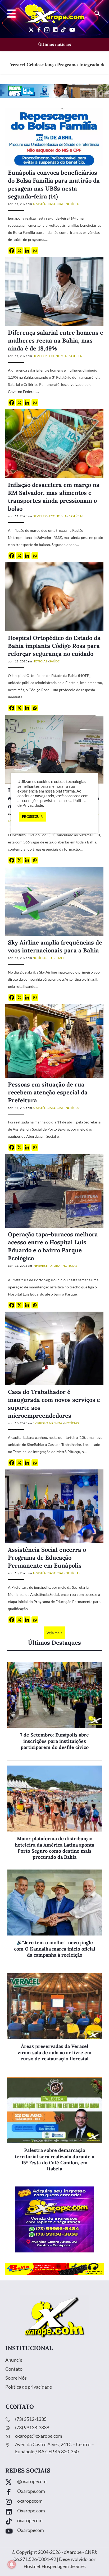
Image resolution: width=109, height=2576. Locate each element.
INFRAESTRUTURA (46, 1266)
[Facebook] (12, 251)
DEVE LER (40, 356)
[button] (97, 14)
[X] (19, 251)
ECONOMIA (58, 356)
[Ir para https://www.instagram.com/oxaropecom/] (54, 2502)
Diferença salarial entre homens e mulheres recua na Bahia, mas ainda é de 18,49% (56, 340)
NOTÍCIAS (73, 204)
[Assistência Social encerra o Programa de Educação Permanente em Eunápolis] (54, 1506)
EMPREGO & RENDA (47, 1423)
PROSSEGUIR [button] (32, 817)
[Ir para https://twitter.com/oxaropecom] (54, 2483)
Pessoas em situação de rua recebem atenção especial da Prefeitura (48, 1092)
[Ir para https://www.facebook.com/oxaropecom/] (54, 2492)
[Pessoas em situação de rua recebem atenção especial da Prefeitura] (54, 1040)
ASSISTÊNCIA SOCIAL (48, 204)
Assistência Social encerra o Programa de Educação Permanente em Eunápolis (47, 1558)
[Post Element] (54, 1711)
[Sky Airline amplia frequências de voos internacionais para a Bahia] (54, 901)
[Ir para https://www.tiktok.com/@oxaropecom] (54, 2522)
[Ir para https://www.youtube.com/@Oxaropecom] (54, 2532)
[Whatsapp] (35, 251)
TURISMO (56, 958)
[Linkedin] (27, 251)
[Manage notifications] (12, 2564)
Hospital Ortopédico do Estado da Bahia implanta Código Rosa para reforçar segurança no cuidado (54, 646)
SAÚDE (54, 661)
